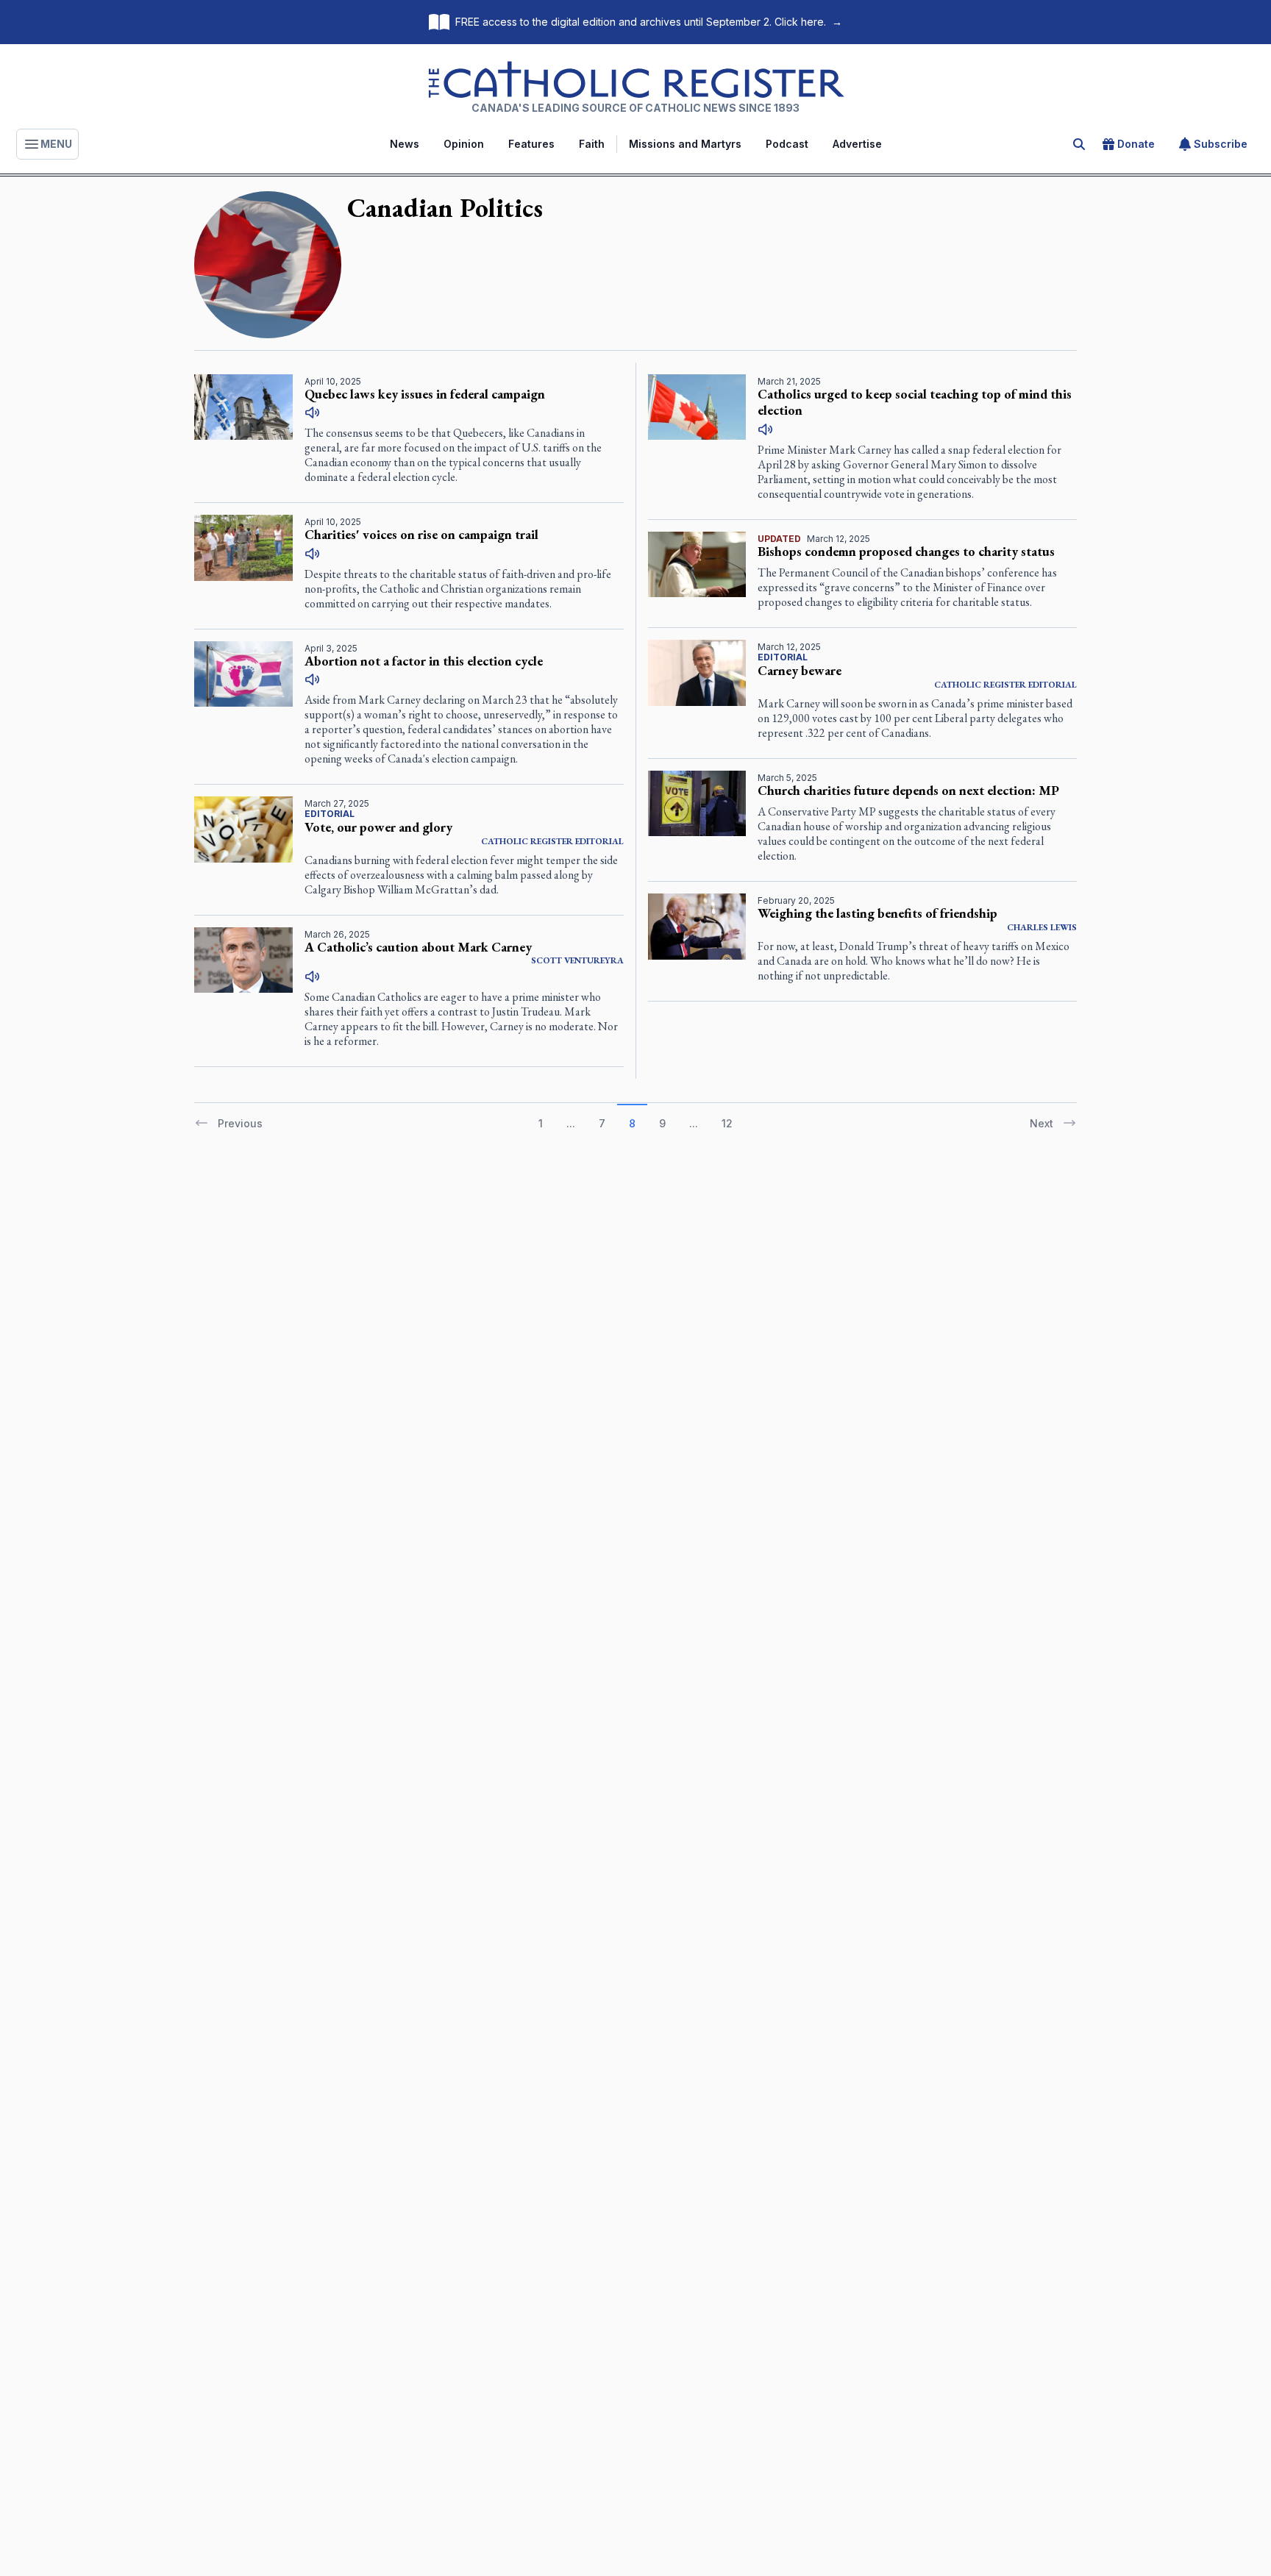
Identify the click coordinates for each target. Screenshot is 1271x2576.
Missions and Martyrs (685, 144)
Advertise (857, 144)
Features (531, 144)
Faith (592, 144)
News (405, 144)
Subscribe (1221, 144)
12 (727, 1123)
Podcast (787, 144)
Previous (240, 1123)
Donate (1136, 144)
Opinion (464, 144)
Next (1042, 1123)
